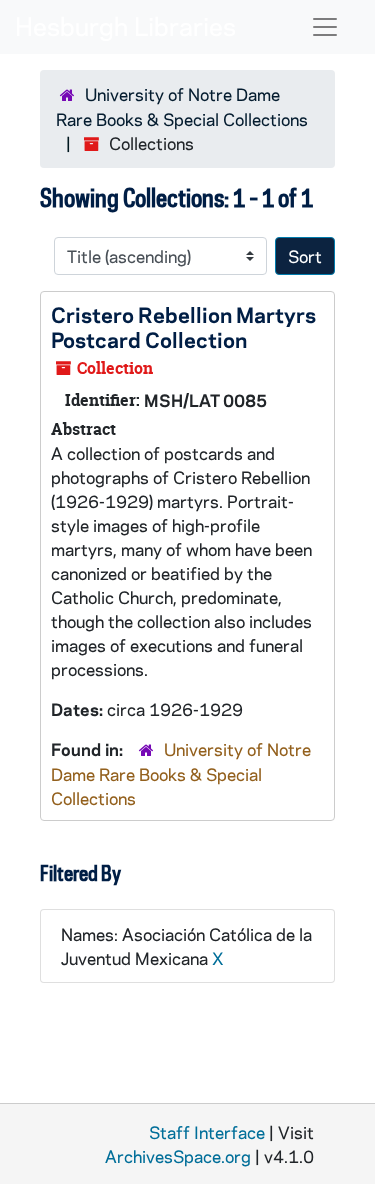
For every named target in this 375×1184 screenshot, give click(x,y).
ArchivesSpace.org (178, 1156)
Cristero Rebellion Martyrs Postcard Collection (183, 326)
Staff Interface (207, 1132)
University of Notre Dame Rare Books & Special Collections (181, 773)
